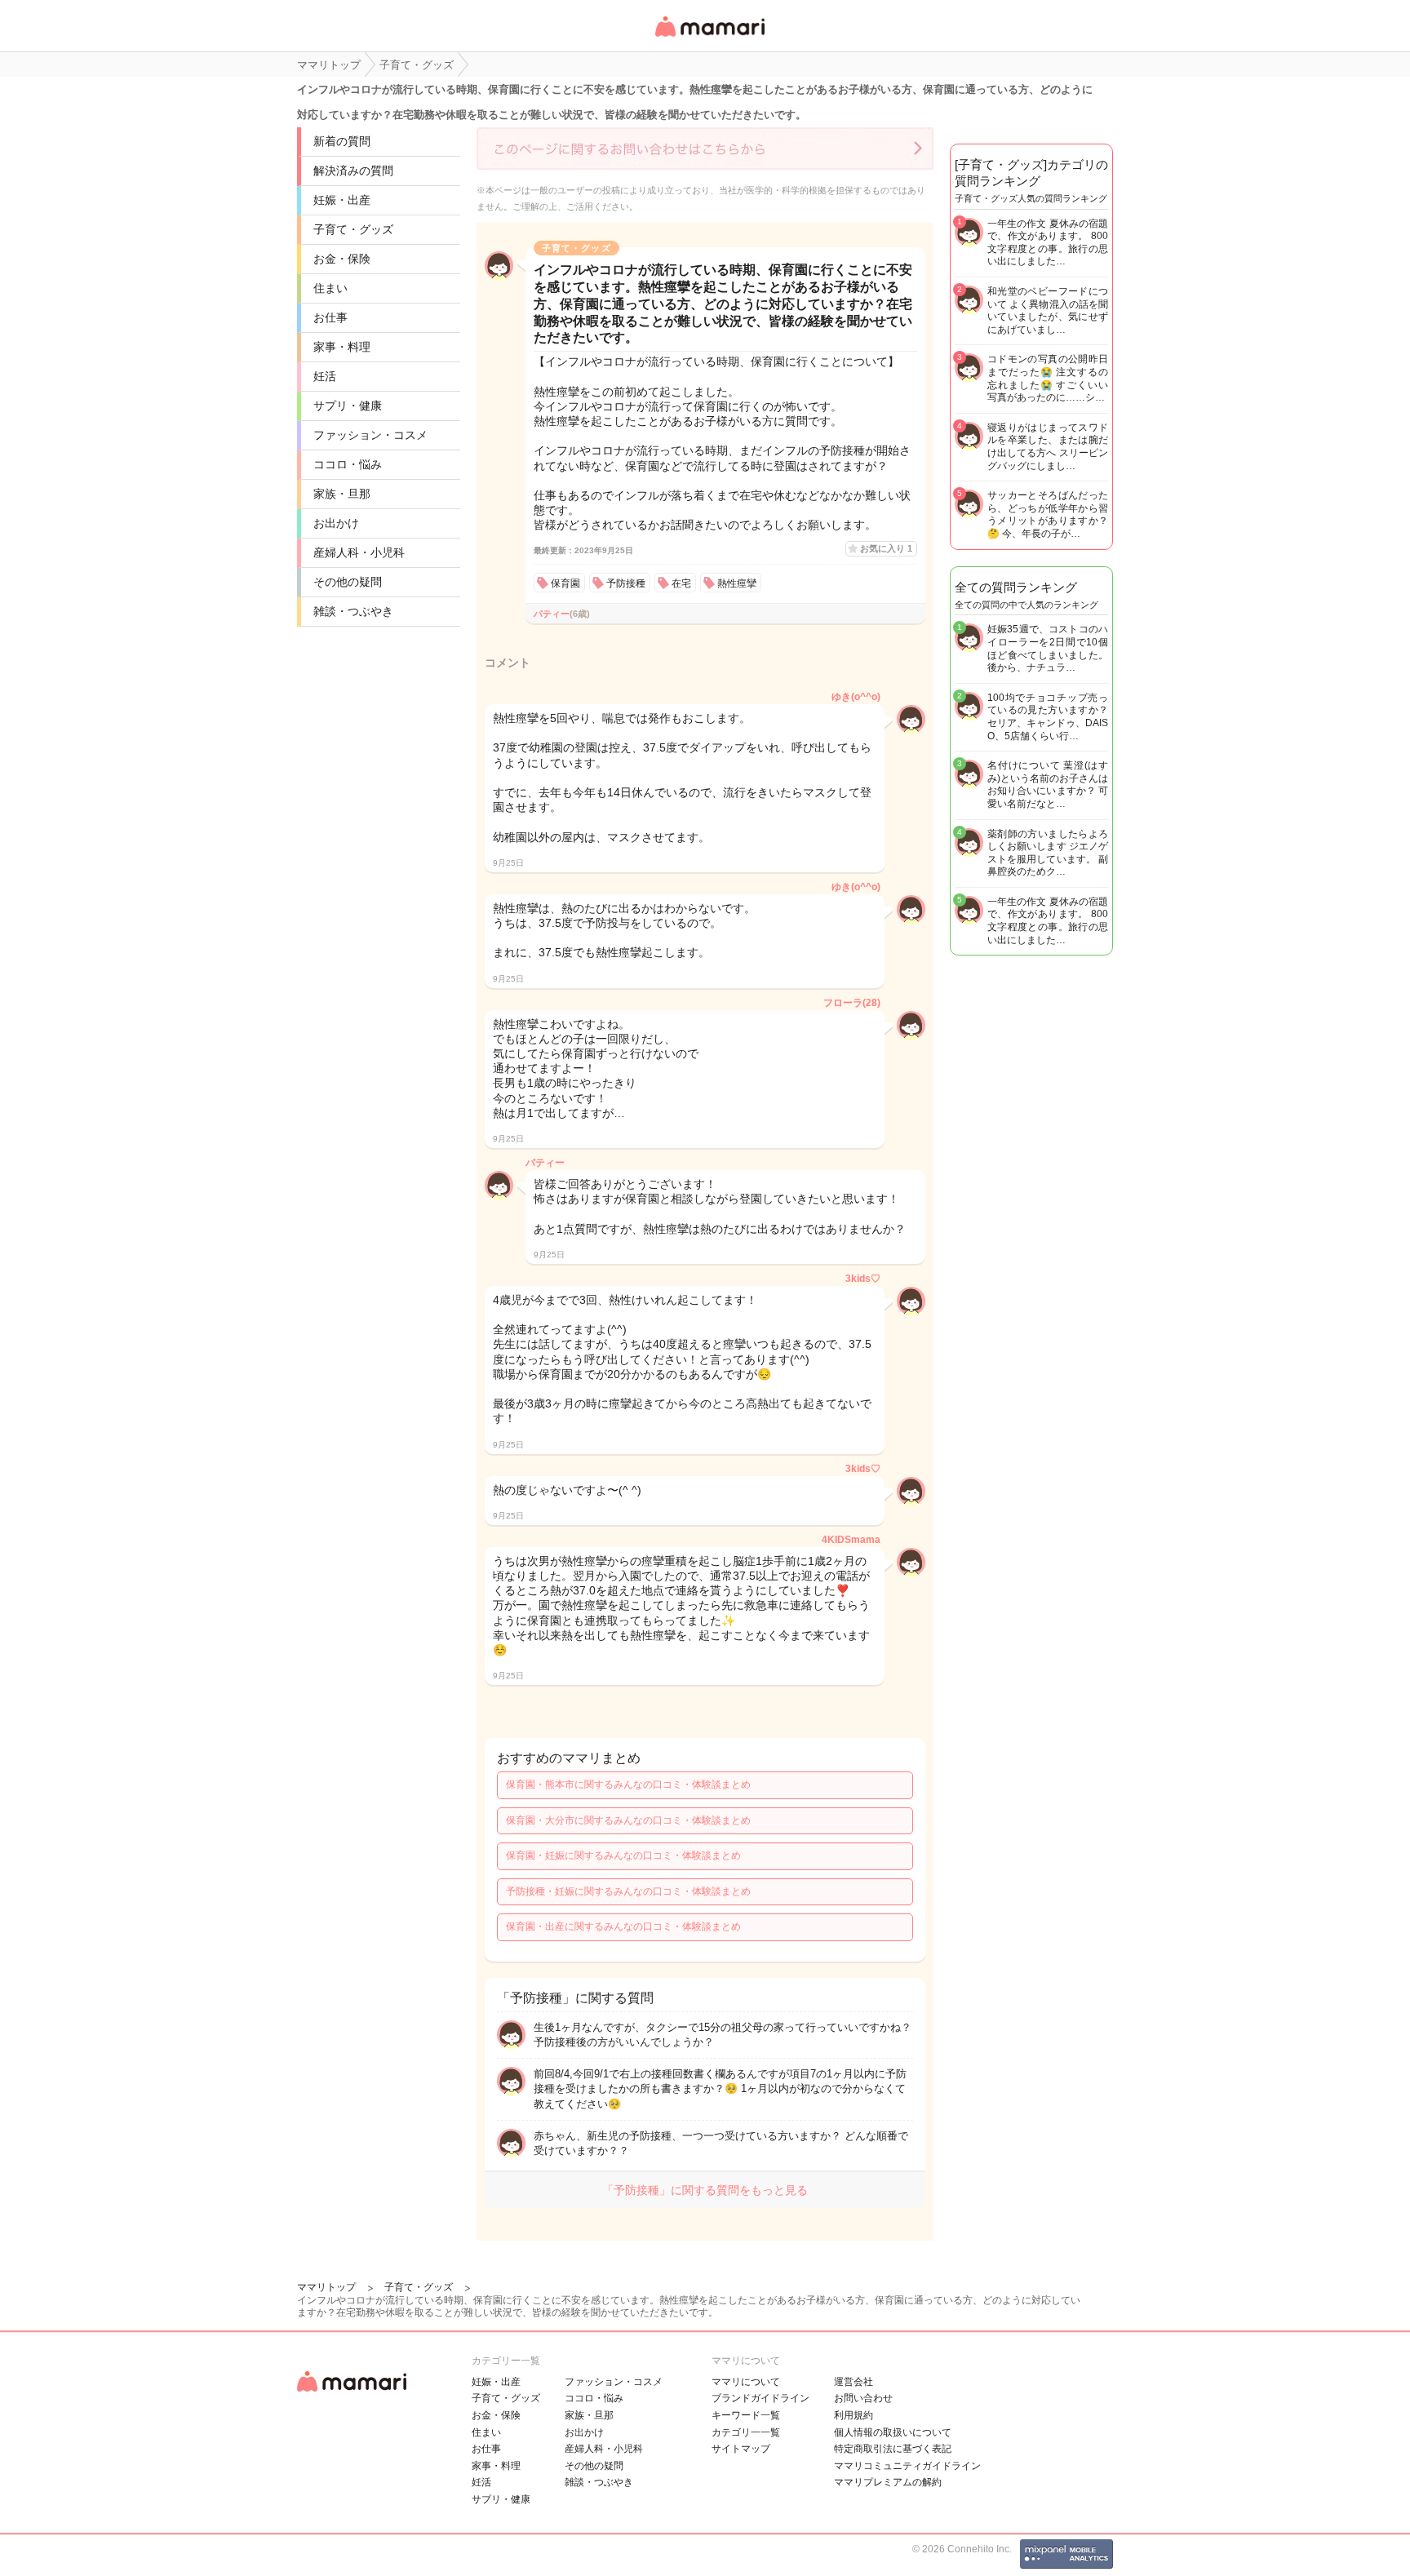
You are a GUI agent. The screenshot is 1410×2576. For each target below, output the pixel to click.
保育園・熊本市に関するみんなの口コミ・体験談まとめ (628, 1785)
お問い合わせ (863, 2398)
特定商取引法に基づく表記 (893, 2449)
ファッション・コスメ (370, 435)
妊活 (325, 376)
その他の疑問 (348, 582)
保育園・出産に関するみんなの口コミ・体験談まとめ (623, 1926)
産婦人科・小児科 (359, 552)
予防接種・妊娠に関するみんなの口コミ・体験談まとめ (628, 1891)
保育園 (565, 583)
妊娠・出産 (342, 200)
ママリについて (746, 2382)
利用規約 (854, 2415)
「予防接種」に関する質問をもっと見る (705, 2190)
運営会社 (854, 2382)
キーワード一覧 (746, 2415)
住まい (330, 288)
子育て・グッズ (353, 229)
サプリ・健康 (348, 406)
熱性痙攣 (737, 583)
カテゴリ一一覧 (746, 2432)
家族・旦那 (342, 494)
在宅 (681, 583)
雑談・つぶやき (353, 611)
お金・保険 (342, 259)
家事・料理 (342, 347)
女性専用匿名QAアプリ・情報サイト (709, 38)
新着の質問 (342, 141)
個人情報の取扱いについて (893, 2432)
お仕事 (330, 317)
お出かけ (336, 523)
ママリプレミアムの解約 (888, 2482)
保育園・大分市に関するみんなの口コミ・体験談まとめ (628, 1820)
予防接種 (626, 583)
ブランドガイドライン (760, 2398)
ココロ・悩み (348, 464)
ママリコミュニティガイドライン (907, 2466)
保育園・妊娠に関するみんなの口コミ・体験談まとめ (623, 1856)
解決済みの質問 (353, 171)
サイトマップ (741, 2449)
